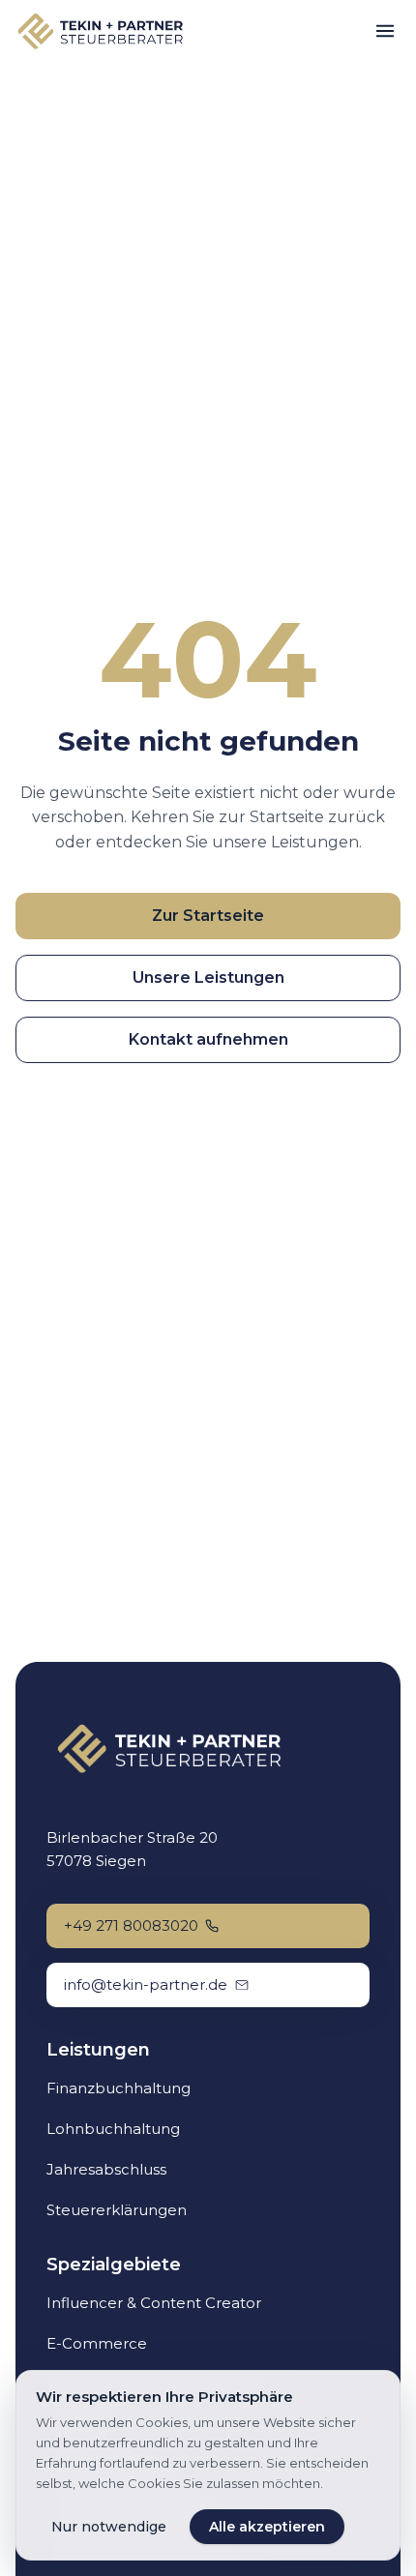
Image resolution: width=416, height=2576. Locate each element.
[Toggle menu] (385, 31)
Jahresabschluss (106, 2169)
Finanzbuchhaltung (119, 2088)
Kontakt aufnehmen (208, 1039)
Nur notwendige (109, 2527)
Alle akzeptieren (267, 2527)
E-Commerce (97, 2343)
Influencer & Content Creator (154, 2303)
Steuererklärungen (117, 2210)
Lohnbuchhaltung (113, 2129)
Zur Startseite (208, 916)
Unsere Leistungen (208, 977)
